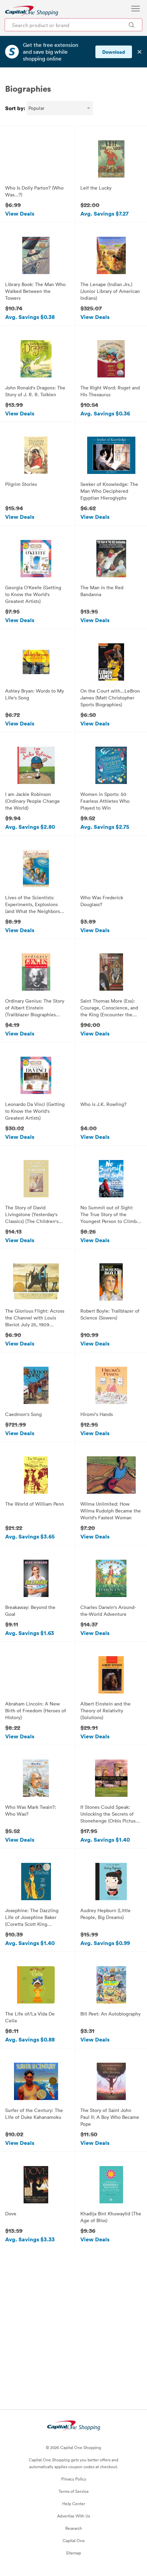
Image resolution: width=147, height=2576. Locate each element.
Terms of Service (74, 2491)
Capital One (74, 2540)
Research (74, 2528)
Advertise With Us (73, 2516)
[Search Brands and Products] (131, 25)
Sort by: (15, 108)
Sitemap (73, 2553)
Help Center (74, 2503)
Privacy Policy (74, 2479)
